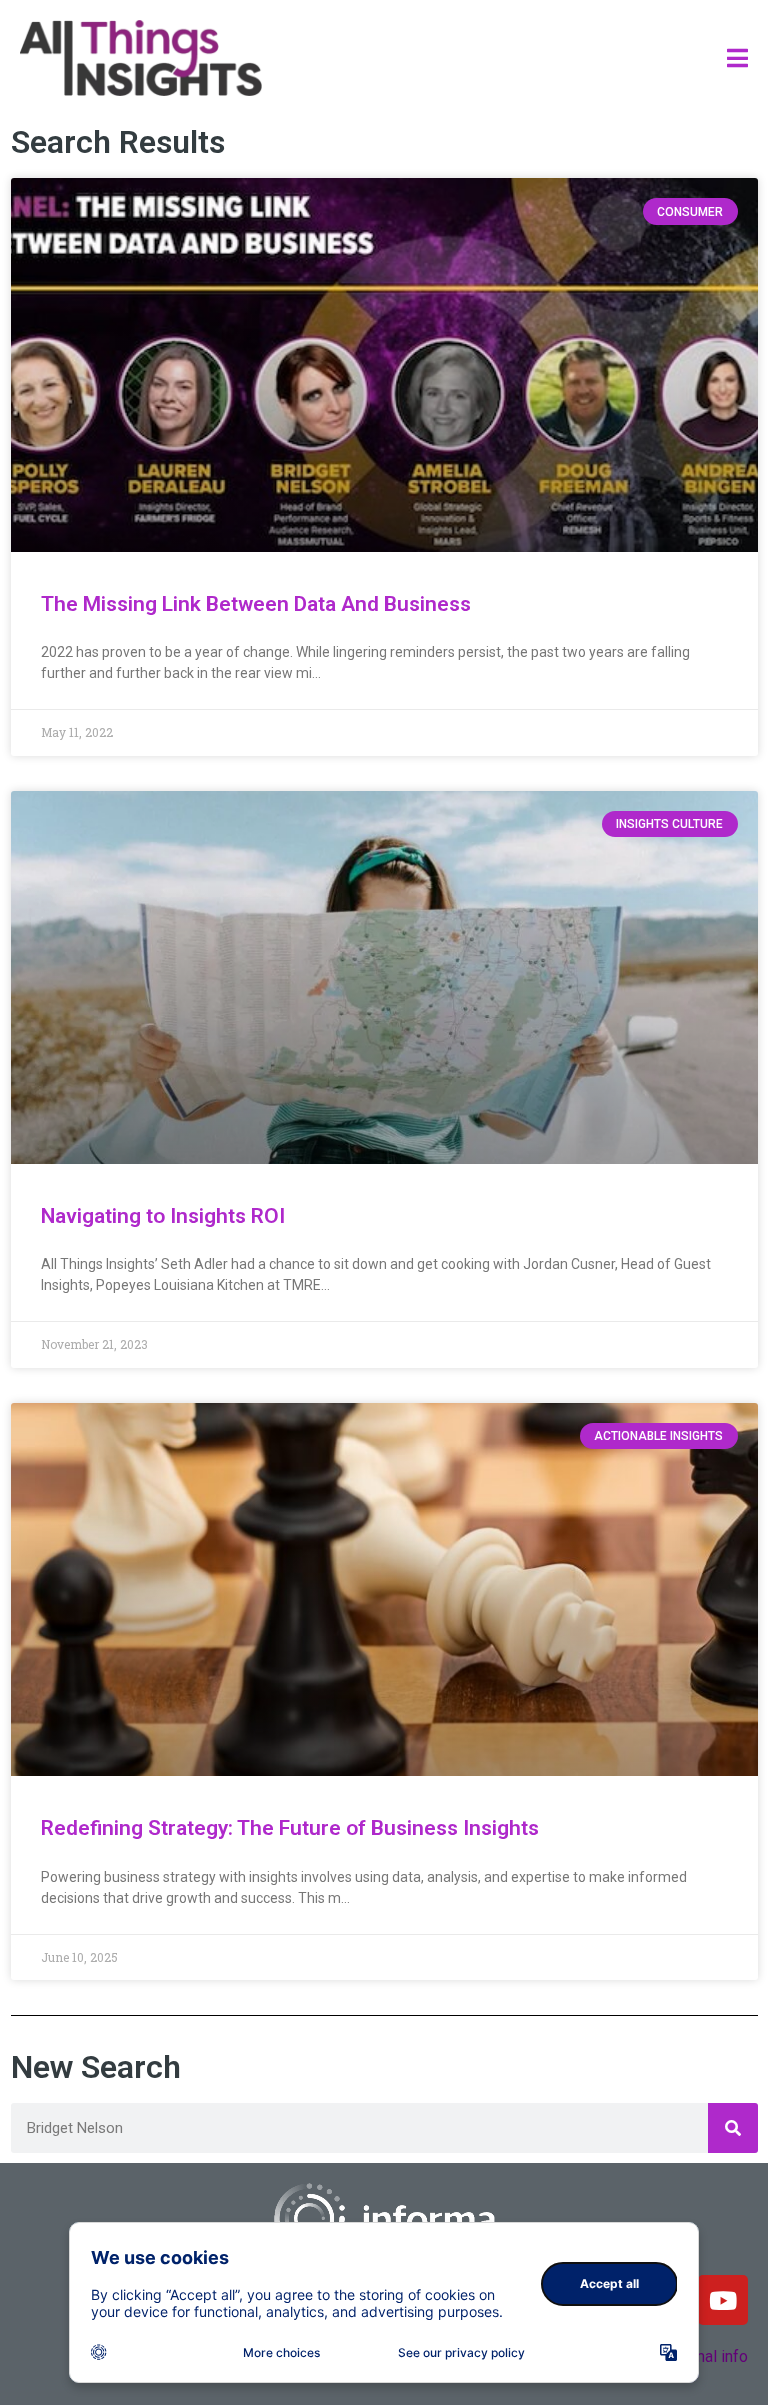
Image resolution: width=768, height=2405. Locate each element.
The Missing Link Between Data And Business (256, 604)
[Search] (733, 2128)
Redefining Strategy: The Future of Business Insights (290, 1828)
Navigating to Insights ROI (163, 1216)
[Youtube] (723, 2300)
